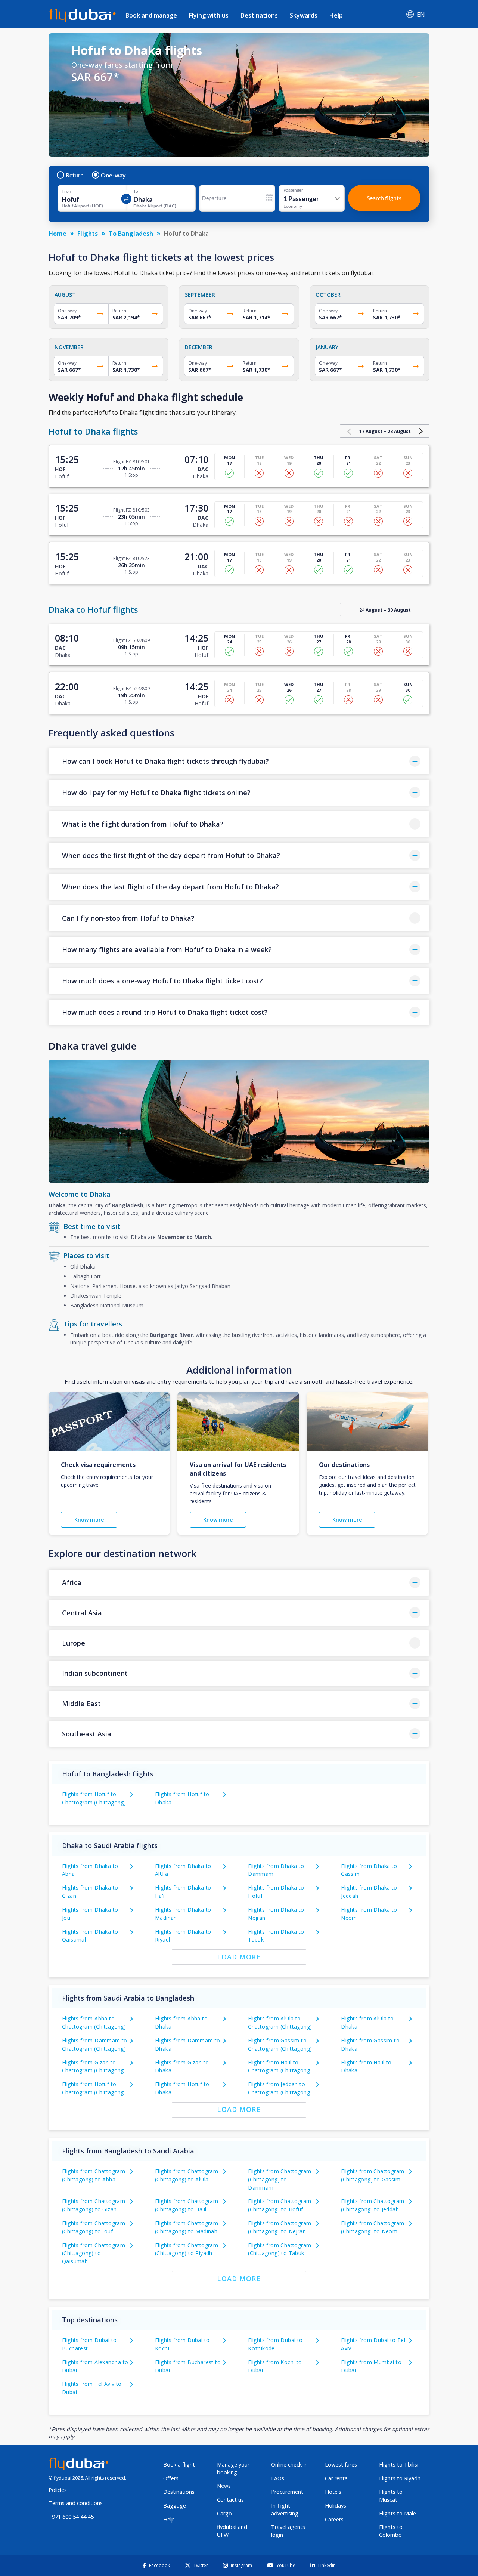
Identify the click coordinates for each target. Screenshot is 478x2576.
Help (336, 15)
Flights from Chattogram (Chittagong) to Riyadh (187, 2249)
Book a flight (179, 2464)
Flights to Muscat (391, 2496)
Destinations (259, 15)
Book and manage (151, 15)
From (67, 191)
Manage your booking (233, 2468)
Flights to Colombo (391, 2531)
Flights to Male (398, 2513)
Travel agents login (288, 2531)
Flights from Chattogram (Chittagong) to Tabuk (280, 2249)
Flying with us (209, 15)
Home (58, 234)
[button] (239, 761)
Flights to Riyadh (400, 2478)
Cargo (224, 2513)
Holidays (336, 2506)
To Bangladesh (131, 234)
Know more (89, 1519)
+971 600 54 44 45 (71, 2517)
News (224, 2486)
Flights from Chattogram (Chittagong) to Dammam (280, 2179)
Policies (58, 2490)
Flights (88, 234)
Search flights (384, 198)
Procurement (287, 2492)
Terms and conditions (76, 2503)
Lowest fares (341, 2464)
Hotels (333, 2492)
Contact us (230, 2500)
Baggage (175, 2506)
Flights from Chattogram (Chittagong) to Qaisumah (94, 2253)
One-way (113, 175)
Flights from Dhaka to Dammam (276, 1870)
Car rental (337, 2478)
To (136, 191)
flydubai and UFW (232, 2531)
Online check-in (289, 2464)
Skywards (304, 15)
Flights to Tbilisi (399, 2464)
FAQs (278, 2478)
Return (75, 175)
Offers (171, 2478)
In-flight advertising (285, 2509)
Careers (334, 2519)
